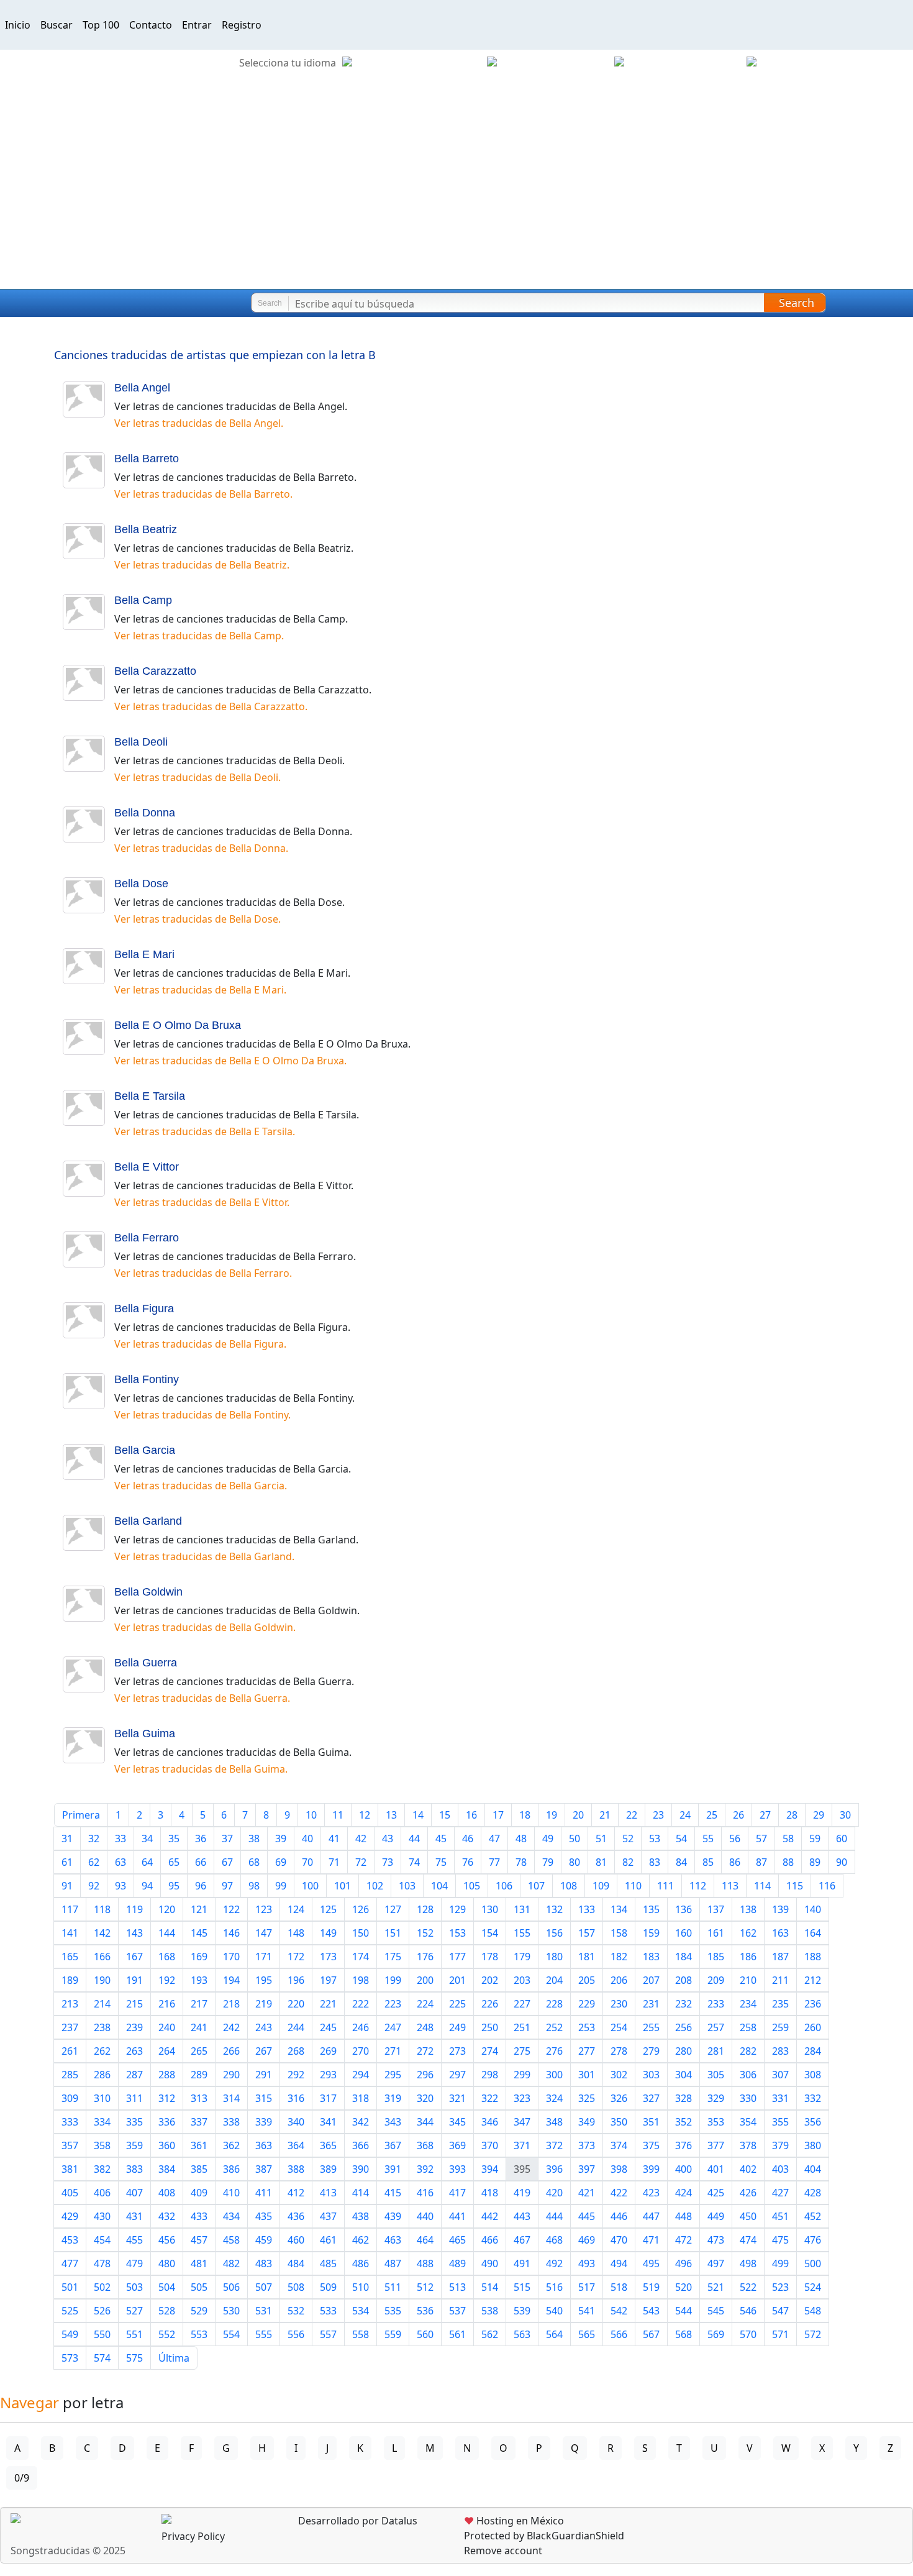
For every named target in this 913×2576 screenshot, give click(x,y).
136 (684, 1909)
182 (619, 1957)
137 (716, 1909)
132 (554, 1909)
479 (134, 2263)
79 (548, 1862)
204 (554, 1980)
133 (587, 1909)
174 (361, 1957)
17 (498, 1815)
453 (70, 2240)
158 (619, 1933)
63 (120, 1862)
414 (361, 2193)
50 (575, 1838)
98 (254, 1886)
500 (813, 2263)
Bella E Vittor (147, 1167)
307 (780, 2075)
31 (67, 1838)
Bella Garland (148, 1521)
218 (231, 2004)
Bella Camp (143, 600)
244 (296, 2027)
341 (328, 2122)
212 (813, 1980)
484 (296, 2263)
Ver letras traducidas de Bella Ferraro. (203, 1273)
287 (134, 2075)
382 (102, 2169)
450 (748, 2216)
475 (780, 2240)
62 (94, 1862)
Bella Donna (145, 813)
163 (780, 1933)
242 (231, 2027)
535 (393, 2311)
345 (457, 2122)
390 (361, 2169)
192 (167, 1980)
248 (425, 2027)
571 (780, 2334)
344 (425, 2122)
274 (490, 2051)
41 (334, 1838)
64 (147, 1862)
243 (264, 2027)
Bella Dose (141, 884)
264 (167, 2051)
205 (587, 1980)
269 (328, 2051)
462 (361, 2240)
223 (393, 2004)
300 (554, 2075)
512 (425, 2287)
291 (264, 2075)
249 (457, 2027)
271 (393, 2051)
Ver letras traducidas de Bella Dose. (198, 919)
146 (231, 1933)
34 (147, 1838)
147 (264, 1933)
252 (554, 2027)
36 (201, 1838)
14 (418, 1815)
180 (554, 1957)
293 (328, 2075)
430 (102, 2216)
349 (587, 2122)
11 (338, 1815)
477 (70, 2263)
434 (231, 2216)
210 (748, 1980)
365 (328, 2145)
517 (587, 2287)
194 (231, 1980)
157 (587, 1933)
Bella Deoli (141, 742)
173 (328, 1957)
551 (134, 2334)
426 (748, 2193)
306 (748, 2075)
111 (665, 1886)
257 (716, 2027)
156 (554, 1933)
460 (296, 2240)
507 (264, 2287)
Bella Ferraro (147, 1238)
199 (393, 1980)
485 (328, 2263)
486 (361, 2263)
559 (393, 2334)
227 (522, 2004)
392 (425, 2169)
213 (70, 2004)
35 (174, 1838)
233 (716, 2004)
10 (311, 1815)
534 (361, 2311)
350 (619, 2122)
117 (70, 1909)
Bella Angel (142, 388)
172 (296, 1957)
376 (684, 2145)
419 (522, 2193)
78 (521, 1862)
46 (468, 1838)
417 (457, 2193)
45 (441, 1838)
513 (457, 2287)
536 (425, 2311)
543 (651, 2311)
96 (201, 1886)
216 (167, 2004)
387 (264, 2169)
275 (522, 2051)
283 (780, 2051)
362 (231, 2145)
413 (328, 2193)
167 (134, 1957)
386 (231, 2169)
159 (651, 1933)
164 (813, 1933)
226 (490, 2004)
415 (393, 2193)
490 (490, 2263)
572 (813, 2334)
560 (425, 2334)
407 (134, 2193)
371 (522, 2145)
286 (102, 2075)
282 (748, 2051)
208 (684, 1980)
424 (684, 2193)
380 (813, 2145)
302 (619, 2075)
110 (633, 1886)
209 (716, 1980)
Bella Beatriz (146, 529)
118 (102, 1909)
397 (587, 2169)
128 (425, 1909)
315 (264, 2098)
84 (681, 1862)
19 (552, 1815)
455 (134, 2240)
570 (748, 2334)
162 (748, 1933)
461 (328, 2240)
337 (199, 2122)
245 (328, 2027)
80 (575, 1862)
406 (102, 2193)
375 (651, 2145)
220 (296, 2004)
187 (780, 1957)
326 (619, 2098)
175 (393, 1957)
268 (296, 2051)
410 (231, 2193)
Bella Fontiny (147, 1379)
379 (780, 2145)
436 (296, 2216)
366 (361, 2145)
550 (102, 2334)
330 (748, 2098)
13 (391, 1815)
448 (684, 2216)
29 (819, 1815)
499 (780, 2263)
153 (457, 1933)
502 (102, 2287)
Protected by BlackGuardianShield (544, 2536)
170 (231, 1957)
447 (651, 2216)
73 (388, 1862)
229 (587, 2004)
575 (134, 2358)
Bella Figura (144, 1309)
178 (490, 1957)
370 (490, 2145)
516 (554, 2287)
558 (361, 2334)
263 (134, 2051)
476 (813, 2240)
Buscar (57, 25)
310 (102, 2098)
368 (425, 2145)
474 (748, 2240)
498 (748, 2263)
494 (619, 2263)
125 (328, 1909)
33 (120, 1838)
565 (587, 2334)
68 (254, 1862)
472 (684, 2240)
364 (296, 2145)
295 (393, 2075)
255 (651, 2027)
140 (813, 1909)
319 (393, 2098)
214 (102, 2004)
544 (684, 2311)
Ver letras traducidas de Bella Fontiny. (202, 1415)
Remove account (503, 2551)
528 (167, 2311)
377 (716, 2145)
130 (490, 1909)
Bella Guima (145, 1733)
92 (94, 1886)
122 (231, 1909)
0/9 (22, 2478)
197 (328, 1980)
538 (490, 2311)
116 (827, 1886)
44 (414, 1838)
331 (780, 2098)
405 (70, 2193)
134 (619, 1909)
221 (328, 2004)
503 (134, 2287)
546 (748, 2311)
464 (425, 2240)
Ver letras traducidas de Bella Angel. (199, 423)
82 (628, 1862)
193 (199, 1980)
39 (281, 1838)
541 (587, 2311)
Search (797, 303)
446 (619, 2216)
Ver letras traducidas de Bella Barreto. (203, 494)
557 (328, 2334)
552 (167, 2334)
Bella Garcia (145, 1450)
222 (361, 2004)
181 (587, 1957)
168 (167, 1957)
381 (70, 2169)
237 (70, 2027)
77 (494, 1862)
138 (748, 1909)
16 (471, 1815)
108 (569, 1886)
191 (134, 1980)
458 (231, 2240)
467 (522, 2240)
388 (296, 2169)
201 (457, 1980)
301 (587, 2075)
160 (684, 1933)
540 (554, 2311)
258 (748, 2027)
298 (490, 2075)
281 (716, 2051)
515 (522, 2287)
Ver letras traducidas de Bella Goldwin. (205, 1627)
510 (361, 2287)
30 (845, 1815)
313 (199, 2098)
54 (681, 1838)
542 (619, 2311)
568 (684, 2334)
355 (780, 2122)
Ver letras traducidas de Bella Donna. (201, 848)
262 (102, 2051)
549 (70, 2334)
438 (361, 2216)
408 (167, 2193)
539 (522, 2311)
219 (264, 2004)
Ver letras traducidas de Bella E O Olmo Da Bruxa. (230, 1061)
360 (167, 2145)
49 (548, 1838)
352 (684, 2122)
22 (632, 1815)
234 (748, 2004)
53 (655, 1838)
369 (457, 2145)
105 (472, 1886)
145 (199, 1933)
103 (407, 1886)
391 (393, 2169)
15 (445, 1815)
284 (813, 2051)
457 (199, 2240)
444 (554, 2216)
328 (684, 2098)
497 (716, 2263)
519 (651, 2287)
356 (813, 2122)
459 (264, 2240)
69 (281, 1862)
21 (605, 1815)
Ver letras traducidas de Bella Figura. (200, 1344)
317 (328, 2098)
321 (457, 2098)
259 (780, 2027)
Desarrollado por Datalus (357, 2521)
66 (201, 1862)
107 (536, 1886)
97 (227, 1886)
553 (199, 2334)
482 (231, 2263)
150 (361, 1933)
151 (393, 1933)
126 (361, 1909)
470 (619, 2240)
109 (601, 1886)
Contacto (151, 25)
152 (425, 1933)
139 (780, 1909)
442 (490, 2216)
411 (264, 2193)
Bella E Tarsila (150, 1096)
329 (716, 2098)
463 (393, 2240)
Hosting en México (514, 2521)
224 (425, 2004)
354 (748, 2122)
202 (490, 1980)
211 (780, 1980)
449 (716, 2216)
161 (716, 1933)
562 (490, 2334)
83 (655, 1862)
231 (651, 2004)
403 (780, 2169)
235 (780, 2004)
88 (788, 1862)
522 (748, 2287)
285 (70, 2075)
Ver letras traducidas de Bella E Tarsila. (205, 1131)
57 (761, 1838)
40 (307, 1838)
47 (494, 1838)
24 (685, 1815)
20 (578, 1815)
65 (174, 1862)
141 (70, 1933)
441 (457, 2216)
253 (587, 2027)
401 (716, 2169)
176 (425, 1957)
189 (70, 1980)
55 (708, 1838)
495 (651, 2263)
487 (393, 2263)
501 (70, 2287)
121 (199, 1909)
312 (167, 2098)
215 (134, 2004)
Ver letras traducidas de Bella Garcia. (201, 1486)
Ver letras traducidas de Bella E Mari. (200, 990)
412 (296, 2193)
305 (716, 2075)
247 (393, 2027)
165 (70, 1957)
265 (199, 2051)
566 (619, 2334)
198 (361, 1980)
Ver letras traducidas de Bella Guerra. (202, 1698)
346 (490, 2122)
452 (813, 2216)
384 (167, 2169)
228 (554, 2004)
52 (628, 1838)
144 (167, 1933)
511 (393, 2287)
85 (708, 1862)
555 (264, 2334)
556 (296, 2334)
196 (296, 1980)
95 (174, 1886)
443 (522, 2216)
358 (102, 2145)
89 (815, 1862)
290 (231, 2075)
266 (231, 2051)
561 (457, 2334)
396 (554, 2169)
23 (658, 1815)
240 (167, 2027)
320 (425, 2098)
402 (748, 2169)
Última (174, 2358)
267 (264, 2051)
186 (748, 1957)
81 (601, 1862)
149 (328, 1933)
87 (761, 1862)
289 (199, 2075)
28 (792, 1815)
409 (199, 2193)
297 (457, 2075)
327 (651, 2098)
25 (712, 1815)
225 (457, 2004)
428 (813, 2193)
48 (521, 1838)
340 (296, 2122)
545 (716, 2311)
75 (441, 1862)
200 (425, 1980)
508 (296, 2287)
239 (134, 2027)
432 (167, 2216)
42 (361, 1838)
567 (651, 2334)
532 (296, 2311)
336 (167, 2122)
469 (587, 2240)
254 (619, 2027)
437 (328, 2216)
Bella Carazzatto (155, 671)
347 (522, 2122)
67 (227, 1862)
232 (684, 2004)
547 (780, 2311)
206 (619, 1980)
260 (813, 2027)
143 (134, 1933)
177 (457, 1957)
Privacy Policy (193, 2536)
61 (67, 1862)
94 (147, 1886)
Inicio (18, 25)
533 (328, 2311)
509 (328, 2287)
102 (375, 1886)
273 (457, 2051)
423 (651, 2193)
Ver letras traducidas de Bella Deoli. (198, 777)
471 (651, 2240)
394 (490, 2169)
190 (102, 1980)
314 (231, 2098)
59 (815, 1838)
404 (813, 2169)
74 (414, 1862)
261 (70, 2051)
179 (522, 1957)
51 (601, 1838)
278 (619, 2051)
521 (716, 2287)
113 (730, 1886)
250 (490, 2027)
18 (525, 1815)
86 (735, 1862)
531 (264, 2311)
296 (425, 2075)
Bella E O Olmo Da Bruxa (178, 1025)
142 (102, 1933)
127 (393, 1909)
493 (587, 2263)
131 (522, 1909)
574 (102, 2358)
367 (393, 2145)
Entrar (197, 25)
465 (457, 2240)
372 (554, 2145)
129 (457, 1909)
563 (522, 2334)
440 (425, 2216)
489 (457, 2263)
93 (120, 1886)
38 (254, 1838)
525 (70, 2311)
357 (70, 2145)
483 (264, 2263)
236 (813, 2004)
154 (490, 1933)
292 (296, 2075)
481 (199, 2263)
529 (199, 2311)
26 (738, 1815)
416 (425, 2193)
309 (70, 2098)
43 (388, 1838)
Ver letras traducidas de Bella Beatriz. (202, 565)
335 (134, 2122)
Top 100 (101, 25)
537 (457, 2311)
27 (765, 1815)
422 (619, 2193)
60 (842, 1838)
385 (199, 2169)
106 (504, 1886)
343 (393, 2122)
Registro (242, 25)
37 (227, 1838)
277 (587, 2051)
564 (554, 2334)
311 (134, 2098)
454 (102, 2240)
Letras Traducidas (83, 303)
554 (231, 2334)
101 (343, 1886)
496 (684, 2263)
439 (393, 2216)
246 (361, 2027)
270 (361, 2051)
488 (425, 2263)
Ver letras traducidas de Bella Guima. (201, 1769)
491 (522, 2263)
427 (780, 2193)
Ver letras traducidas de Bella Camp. (199, 636)
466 (490, 2240)
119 (134, 1909)
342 (361, 2122)
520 (684, 2287)
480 (167, 2263)
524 (813, 2287)
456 (167, 2240)
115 (795, 1886)
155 (522, 1933)
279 (651, 2051)
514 (490, 2287)
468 (554, 2240)
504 (167, 2287)
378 (748, 2145)
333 (70, 2122)
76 (468, 1862)
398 (619, 2169)
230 (619, 2004)
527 (134, 2311)
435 (264, 2216)
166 (102, 1957)
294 (361, 2075)
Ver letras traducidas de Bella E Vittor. (202, 1202)
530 (231, 2311)
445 (587, 2216)
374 (619, 2145)
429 (70, 2216)
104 (439, 1886)
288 (167, 2075)
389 (328, 2169)
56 (735, 1838)
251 (522, 2027)
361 (199, 2145)
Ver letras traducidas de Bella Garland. (204, 1556)
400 (684, 2169)
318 (361, 2098)
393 (457, 2169)
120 (167, 1909)
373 (587, 2145)
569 (716, 2334)
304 (684, 2075)
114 (762, 1886)
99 (281, 1886)
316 (296, 2098)
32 (94, 1838)
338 (231, 2122)
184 (684, 1957)
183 (651, 1957)
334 (102, 2122)
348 (554, 2122)
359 (134, 2145)
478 (102, 2263)
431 (134, 2216)
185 (716, 1957)
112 (698, 1886)
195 (264, 1980)
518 (619, 2287)
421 (587, 2193)
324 (554, 2098)
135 (651, 1909)
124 (296, 1909)
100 (310, 1886)
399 (651, 2169)
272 (425, 2051)
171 (264, 1957)
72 (361, 1862)
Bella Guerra (146, 1663)
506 (231, 2287)
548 (813, 2311)
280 (684, 2051)
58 (788, 1838)
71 (334, 1862)
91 (67, 1886)
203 (522, 1980)
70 (307, 1862)
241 (199, 2027)
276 (554, 2051)
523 (780, 2287)
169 (199, 1957)
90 (842, 1862)
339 (264, 2122)
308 (813, 2075)
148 (296, 1933)
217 (199, 2004)
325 (587, 2098)
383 (134, 2169)
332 (813, 2098)
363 (264, 2145)
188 (813, 1957)
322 (490, 2098)
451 (780, 2216)
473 (716, 2240)
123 (264, 1909)
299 (522, 2075)
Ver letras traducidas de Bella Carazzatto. (211, 706)
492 (554, 2263)
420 (554, 2193)
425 (716, 2193)
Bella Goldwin (148, 1592)
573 (70, 2358)
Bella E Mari (144, 954)
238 (102, 2027)
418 (490, 2193)
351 (651, 2122)
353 (716, 2122)
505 (199, 2287)
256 (684, 2027)
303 (651, 2075)
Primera (81, 1815)
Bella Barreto (147, 459)
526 (102, 2311)
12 (365, 1815)
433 (199, 2216)
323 (522, 2098)
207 (651, 1980)
